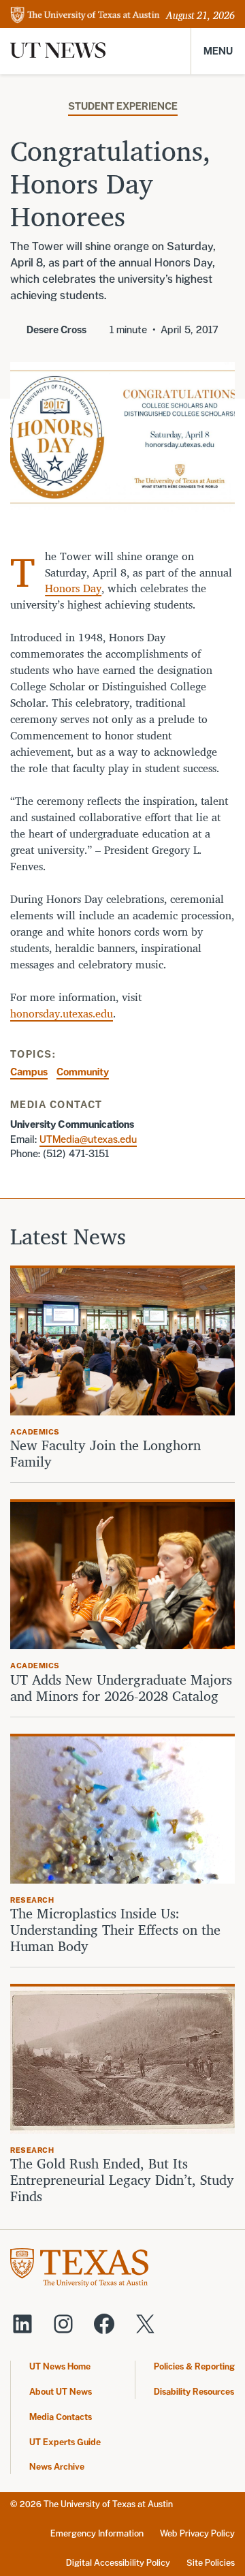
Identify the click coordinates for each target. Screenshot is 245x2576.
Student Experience (123, 106)
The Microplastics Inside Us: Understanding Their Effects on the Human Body (115, 1930)
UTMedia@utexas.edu (88, 1139)
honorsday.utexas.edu (62, 1013)
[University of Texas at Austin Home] (85, 16)
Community (83, 1072)
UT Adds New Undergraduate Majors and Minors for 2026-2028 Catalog (121, 1688)
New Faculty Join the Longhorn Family (105, 1454)
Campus (29, 1072)
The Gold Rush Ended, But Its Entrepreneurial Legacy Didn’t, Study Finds (122, 2180)
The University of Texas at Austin (108, 2504)
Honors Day (73, 588)
